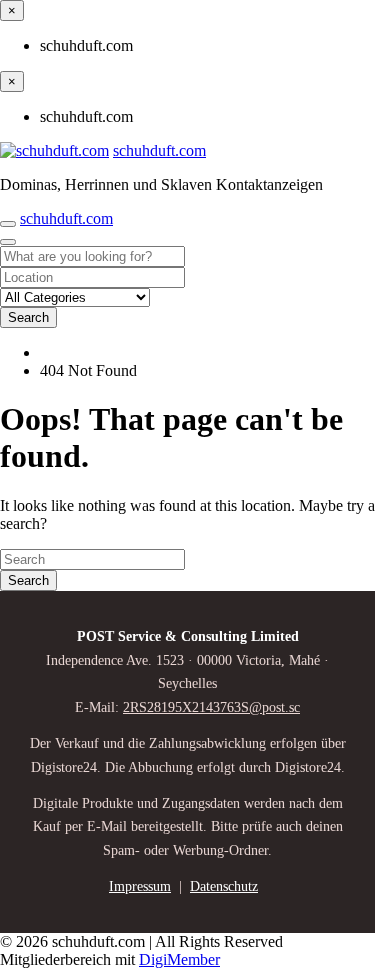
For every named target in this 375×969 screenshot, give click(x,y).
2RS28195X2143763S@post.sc (211, 707)
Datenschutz (224, 886)
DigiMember (179, 959)
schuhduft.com (159, 150)
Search (28, 317)
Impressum (140, 886)
